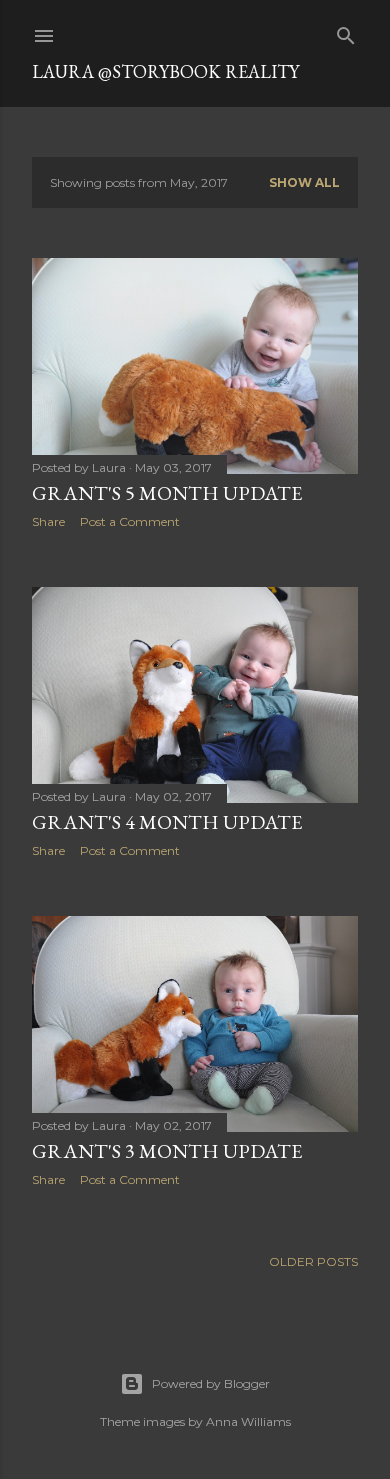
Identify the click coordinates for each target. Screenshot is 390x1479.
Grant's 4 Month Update (167, 822)
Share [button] (48, 521)
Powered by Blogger (211, 1383)
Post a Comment (130, 521)
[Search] (346, 31)
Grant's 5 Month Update (167, 493)
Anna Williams (248, 1421)
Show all (304, 182)
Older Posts (313, 1261)
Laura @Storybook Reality (165, 71)
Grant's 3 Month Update (167, 1151)
